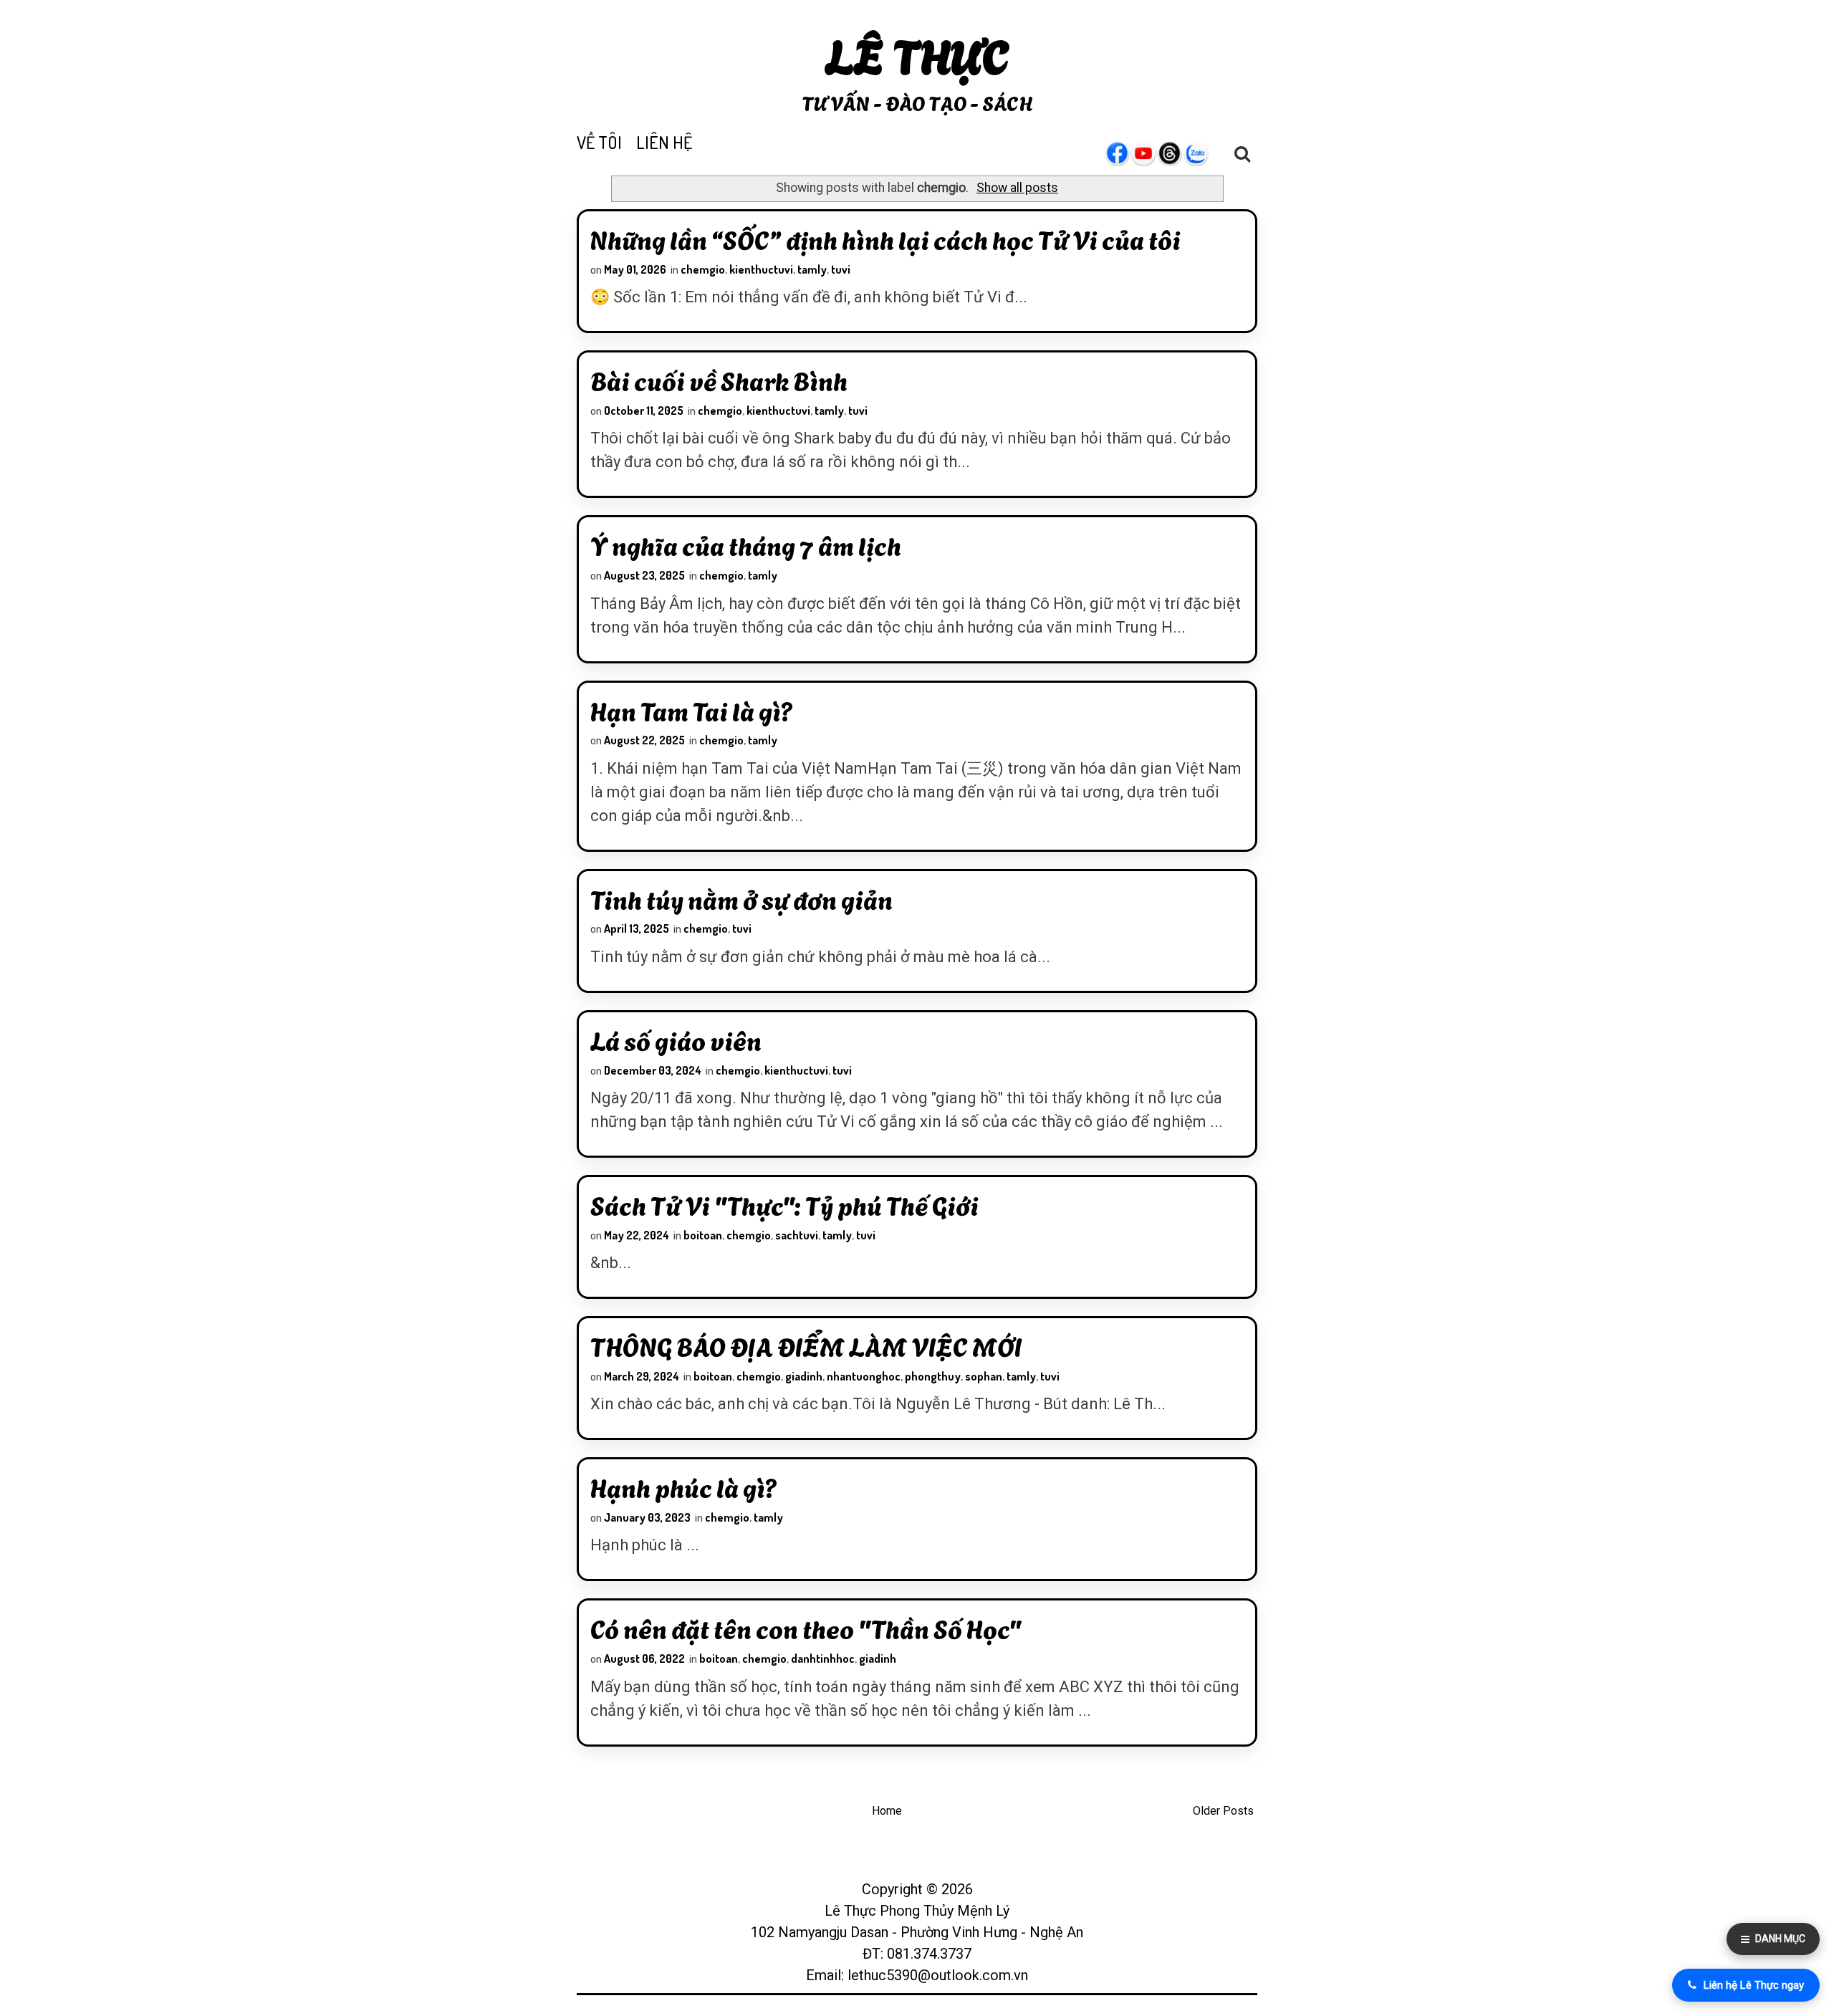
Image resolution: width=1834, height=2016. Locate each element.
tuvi (841, 269)
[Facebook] (1124, 153)
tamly (812, 269)
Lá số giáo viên (676, 1040)
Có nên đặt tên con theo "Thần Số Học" (806, 1628)
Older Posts (1223, 1811)
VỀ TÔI (599, 142)
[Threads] (1177, 153)
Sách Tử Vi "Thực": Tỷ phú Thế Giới (784, 1204)
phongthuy (933, 1376)
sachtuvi (797, 1235)
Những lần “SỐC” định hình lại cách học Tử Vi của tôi (885, 239)
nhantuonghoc (864, 1376)
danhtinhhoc (823, 1659)
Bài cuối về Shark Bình (719, 380)
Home (887, 1811)
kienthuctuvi (761, 269)
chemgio (703, 269)
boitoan (703, 1235)
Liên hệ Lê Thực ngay (1754, 1985)
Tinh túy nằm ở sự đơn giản (741, 898)
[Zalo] (1204, 153)
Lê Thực (917, 53)
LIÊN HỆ (664, 142)
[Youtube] (1151, 153)
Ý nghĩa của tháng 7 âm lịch (746, 544)
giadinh (804, 1376)
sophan (984, 1376)
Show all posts (1017, 188)
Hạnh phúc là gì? (684, 1487)
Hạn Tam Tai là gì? (692, 710)
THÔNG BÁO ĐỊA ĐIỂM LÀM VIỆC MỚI (806, 1345)
